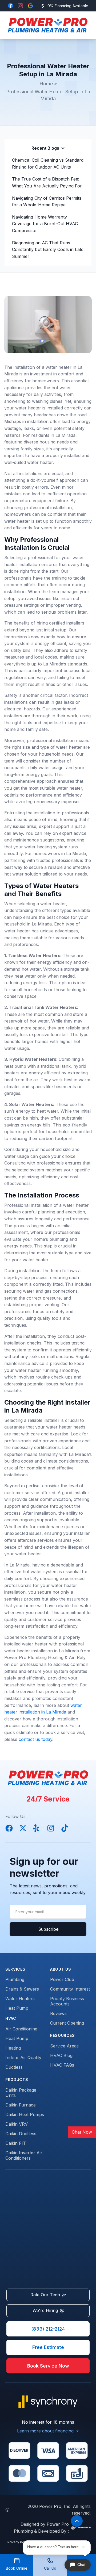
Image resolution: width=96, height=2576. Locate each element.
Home (46, 84)
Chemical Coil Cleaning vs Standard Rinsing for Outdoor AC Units (48, 164)
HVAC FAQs (62, 2065)
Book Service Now (48, 2366)
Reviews (58, 2013)
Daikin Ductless (21, 2134)
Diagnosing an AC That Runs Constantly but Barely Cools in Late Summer (48, 250)
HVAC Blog (61, 2055)
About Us (61, 1969)
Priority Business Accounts (67, 2001)
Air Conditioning (21, 2029)
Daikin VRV (17, 2124)
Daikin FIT (16, 2143)
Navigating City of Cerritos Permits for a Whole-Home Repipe (47, 202)
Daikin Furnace (21, 2105)
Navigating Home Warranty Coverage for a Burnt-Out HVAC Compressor (45, 224)
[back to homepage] (46, 25)
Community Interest (70, 1989)
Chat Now (82, 2132)
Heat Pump (17, 2008)
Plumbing (15, 1979)
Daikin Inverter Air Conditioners (24, 2155)
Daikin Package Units (21, 2093)
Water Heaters (20, 1999)
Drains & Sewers (22, 1989)
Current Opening (67, 2023)
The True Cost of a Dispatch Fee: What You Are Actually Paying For (47, 182)
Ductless (14, 2067)
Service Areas (64, 2046)
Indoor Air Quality (23, 2058)
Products (17, 2079)
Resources (62, 2035)
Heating (13, 2048)
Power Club (62, 1979)
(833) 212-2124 (48, 2329)
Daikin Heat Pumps (25, 2114)
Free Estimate (48, 2347)
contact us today (35, 1739)
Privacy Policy (19, 2542)
